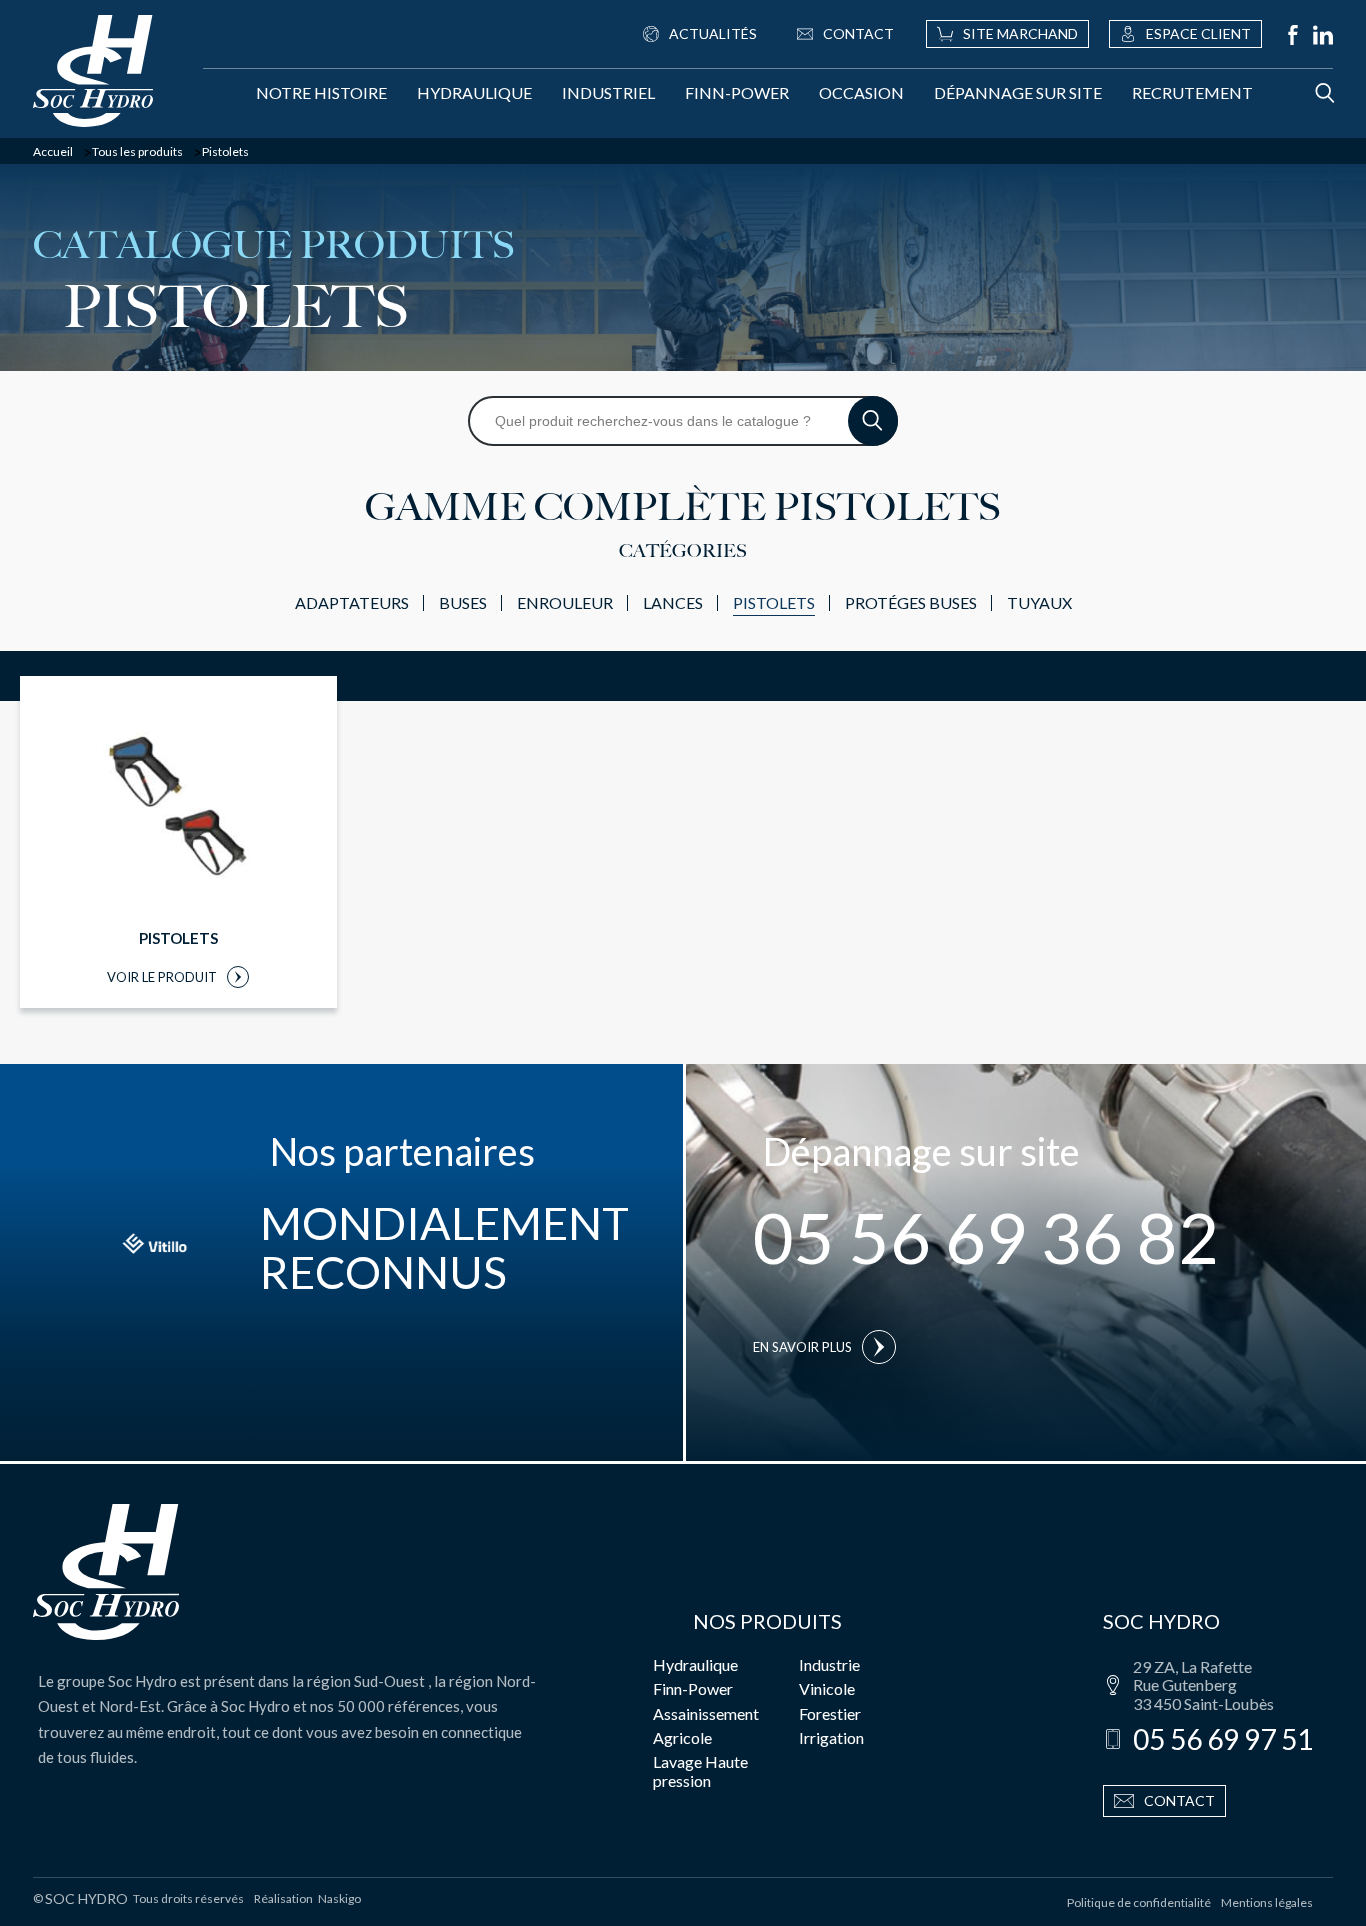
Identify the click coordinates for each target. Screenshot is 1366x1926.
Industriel (608, 92)
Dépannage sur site (1018, 92)
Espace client (1198, 33)
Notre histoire (321, 92)
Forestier (830, 1713)
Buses (463, 602)
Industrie (829, 1664)
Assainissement (706, 1713)
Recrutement (1192, 92)
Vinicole (827, 1688)
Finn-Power (737, 92)
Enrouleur (565, 602)
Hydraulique (474, 92)
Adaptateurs (352, 602)
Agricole (682, 1737)
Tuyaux (1039, 602)
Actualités (713, 33)
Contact (858, 33)
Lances (673, 602)
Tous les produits (137, 152)
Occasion (861, 92)
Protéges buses (911, 602)
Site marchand (1020, 33)
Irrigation (831, 1737)
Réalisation (307, 1899)
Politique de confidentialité (1139, 1902)
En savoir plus (802, 1347)
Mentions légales (1267, 1902)
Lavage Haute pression (700, 1770)
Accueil (53, 152)
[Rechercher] (1305, 93)
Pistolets (774, 602)
